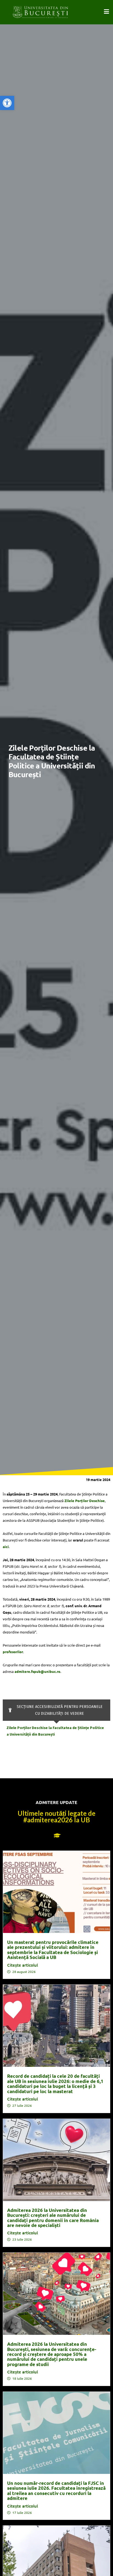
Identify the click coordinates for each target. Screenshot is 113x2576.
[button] (7, 103)
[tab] (56, 1710)
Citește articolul (22, 1965)
